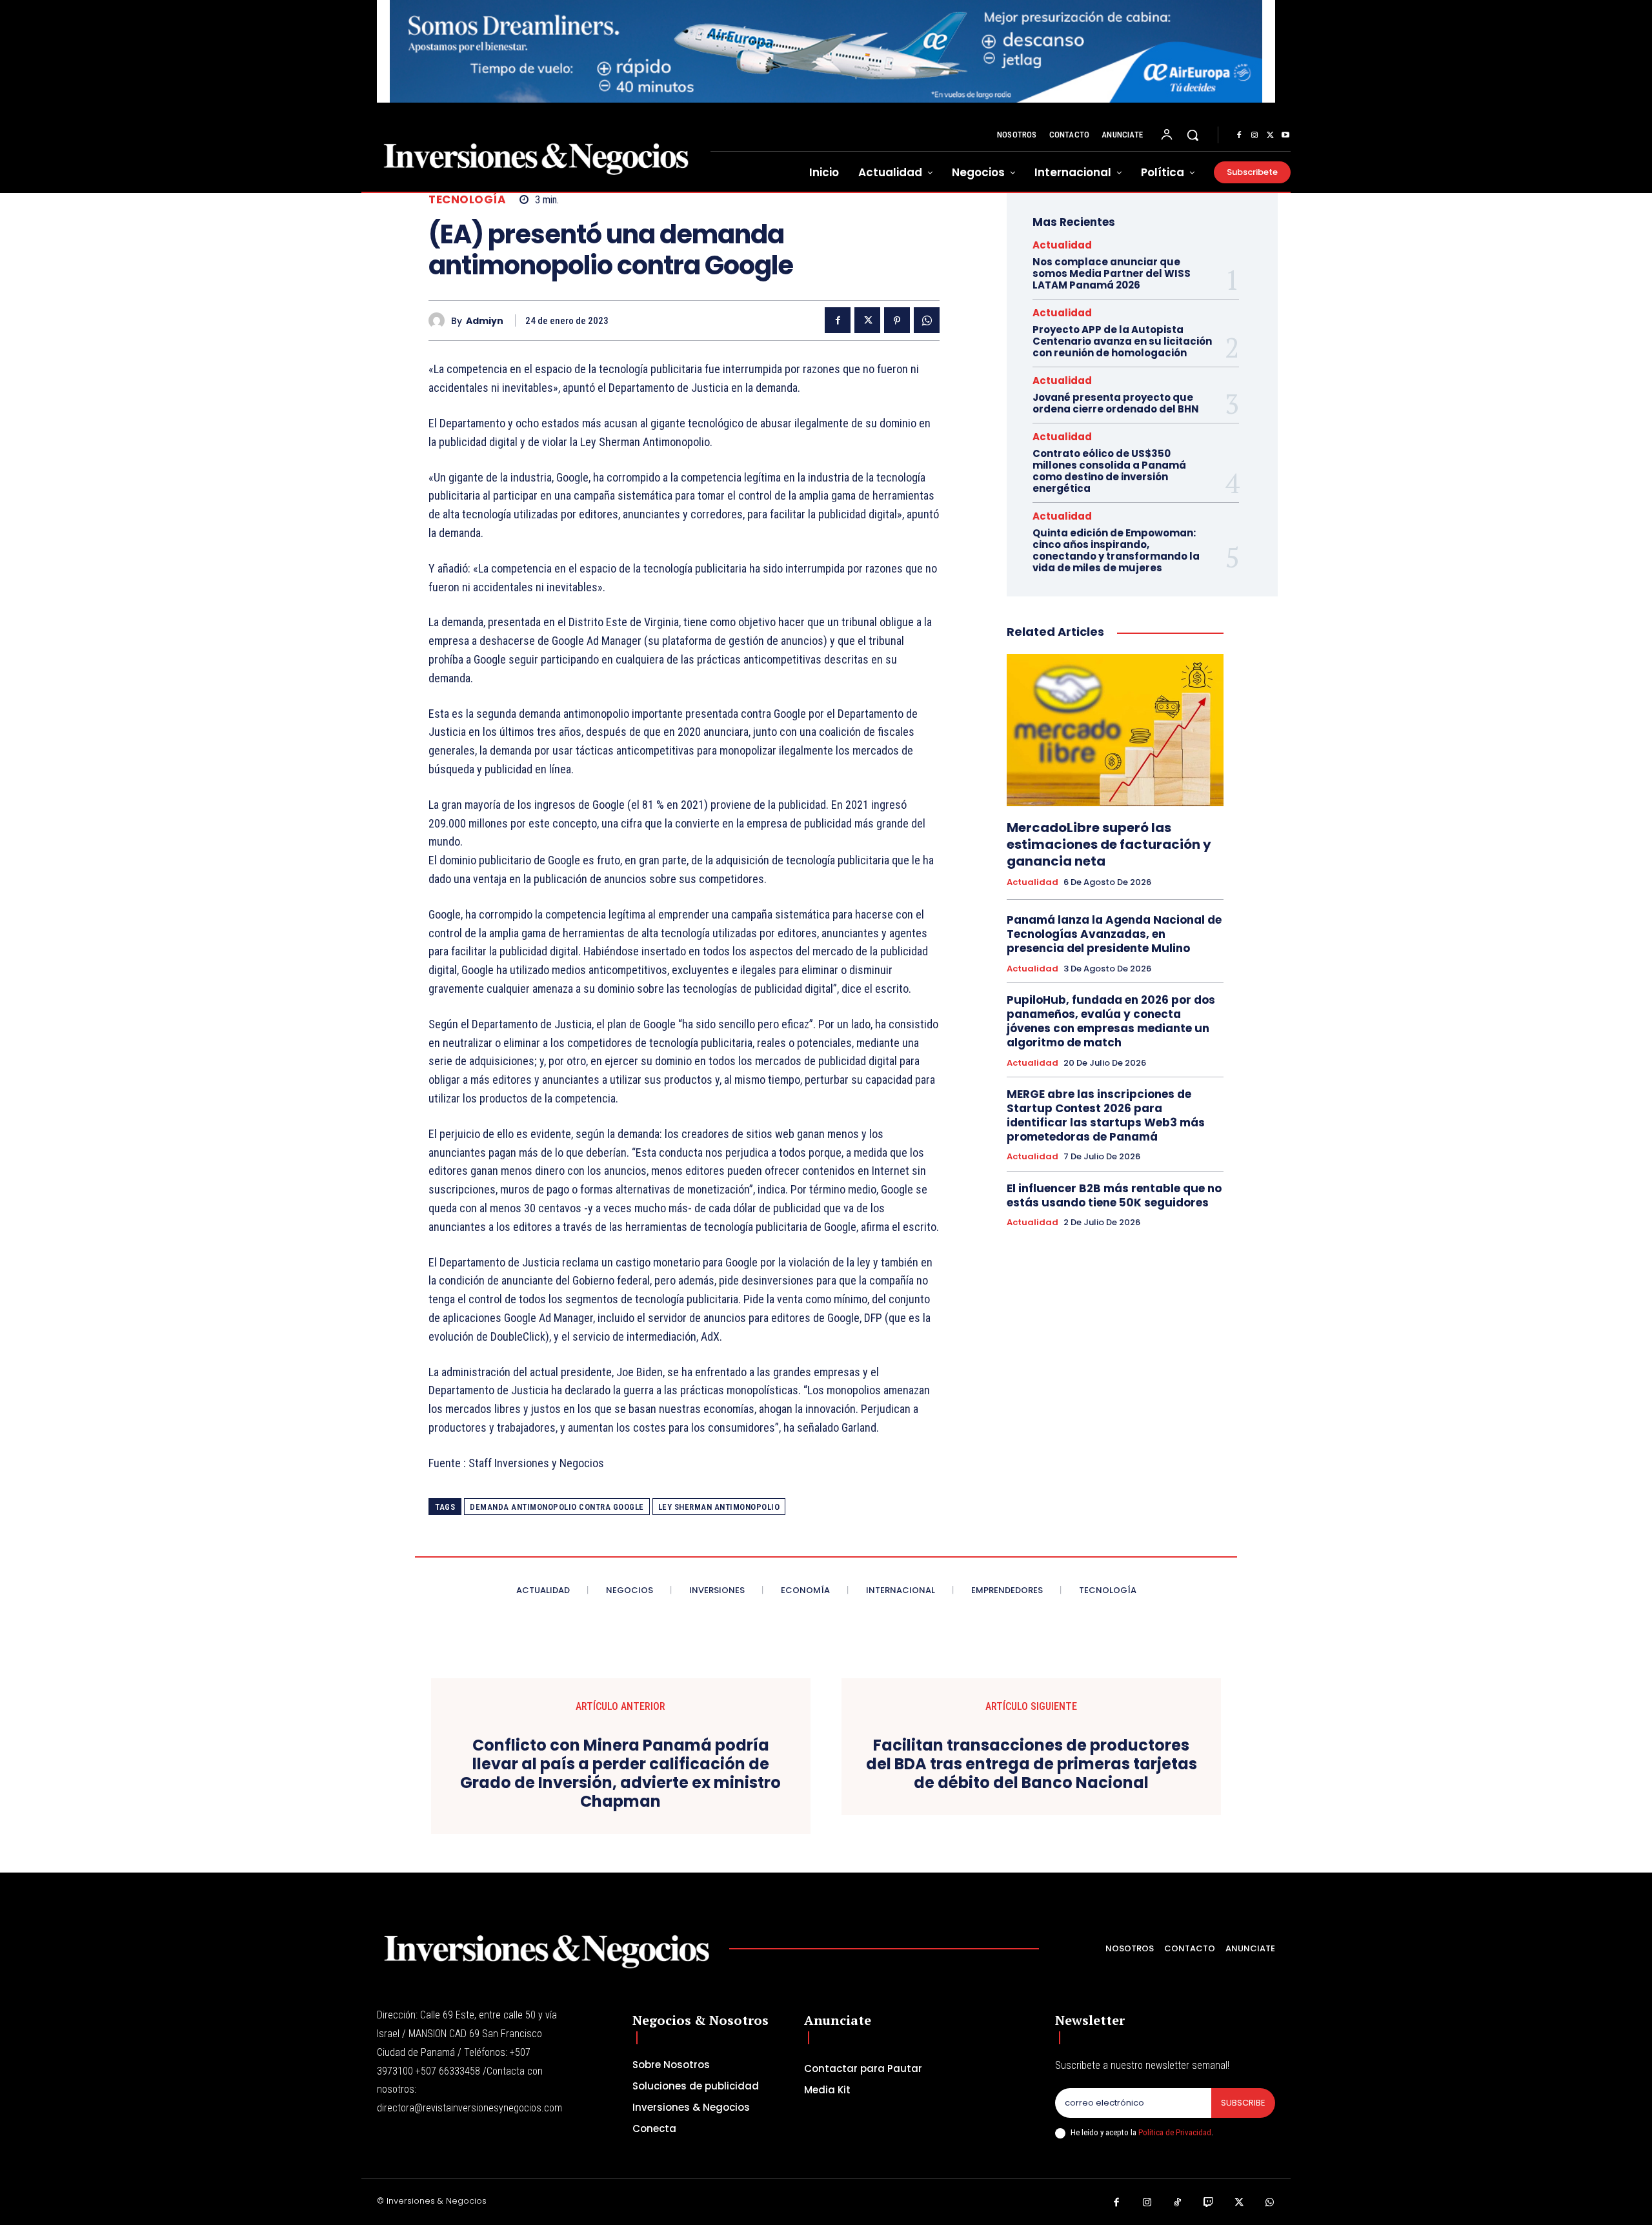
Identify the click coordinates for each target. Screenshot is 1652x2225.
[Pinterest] (897, 320)
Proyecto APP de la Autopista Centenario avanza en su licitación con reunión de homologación (1122, 341)
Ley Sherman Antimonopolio (719, 1507)
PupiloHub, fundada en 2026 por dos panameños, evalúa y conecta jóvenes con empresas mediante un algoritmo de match (1111, 1021)
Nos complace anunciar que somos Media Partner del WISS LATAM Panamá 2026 (1112, 273)
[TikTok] (1178, 2203)
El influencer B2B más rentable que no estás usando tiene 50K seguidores (1114, 1195)
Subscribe (1243, 2103)
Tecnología (467, 200)
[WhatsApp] (927, 320)
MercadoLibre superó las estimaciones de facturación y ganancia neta (1109, 844)
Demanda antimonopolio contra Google (557, 1507)
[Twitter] (1270, 136)
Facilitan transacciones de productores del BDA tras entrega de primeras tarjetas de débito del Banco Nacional (1032, 1764)
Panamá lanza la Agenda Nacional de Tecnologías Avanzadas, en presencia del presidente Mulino (1114, 934)
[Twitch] (1209, 2203)
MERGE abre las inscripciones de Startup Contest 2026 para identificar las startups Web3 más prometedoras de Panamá (1106, 1115)
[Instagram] (1254, 136)
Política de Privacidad (1175, 2132)
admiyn (485, 321)
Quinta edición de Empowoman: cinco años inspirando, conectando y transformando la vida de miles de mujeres (1116, 550)
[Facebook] (1239, 136)
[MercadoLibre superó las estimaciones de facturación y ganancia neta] (1115, 730)
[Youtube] (1285, 136)
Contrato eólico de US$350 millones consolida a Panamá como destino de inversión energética (1109, 471)
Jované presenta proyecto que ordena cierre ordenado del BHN (1116, 403)
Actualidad (1062, 245)
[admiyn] (440, 320)
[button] (1193, 135)
